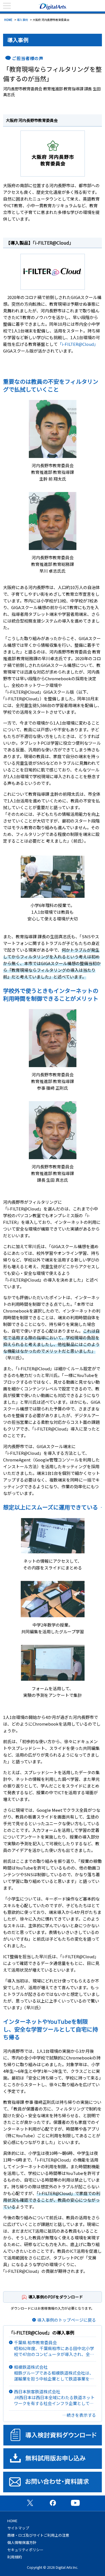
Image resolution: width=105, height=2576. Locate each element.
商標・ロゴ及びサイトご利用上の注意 (38, 2535)
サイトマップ (18, 2528)
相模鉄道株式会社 (54, 2373)
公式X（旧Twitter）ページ (30, 2503)
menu (7, 6)
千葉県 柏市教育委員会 (54, 2348)
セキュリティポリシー (25, 2550)
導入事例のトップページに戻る (67, 2320)
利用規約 (15, 2557)
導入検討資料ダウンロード (53, 2435)
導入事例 (22, 20)
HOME (8, 20)
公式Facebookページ (53, 2503)
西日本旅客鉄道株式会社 (54, 2397)
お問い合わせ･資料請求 (53, 2482)
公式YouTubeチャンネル (75, 2503)
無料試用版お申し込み (53, 2459)
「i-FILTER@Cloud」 (53, 243)
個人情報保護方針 (22, 2542)
